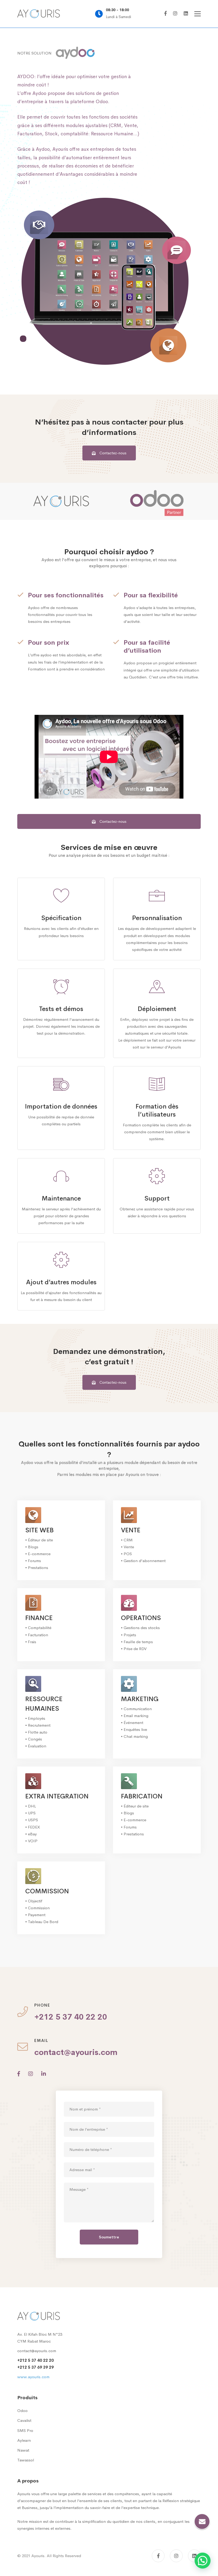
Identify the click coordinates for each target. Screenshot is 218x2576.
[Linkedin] (186, 14)
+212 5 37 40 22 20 (35, 2360)
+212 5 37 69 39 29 (35, 2367)
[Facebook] (165, 14)
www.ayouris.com (33, 2377)
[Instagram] (175, 14)
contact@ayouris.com (37, 2351)
